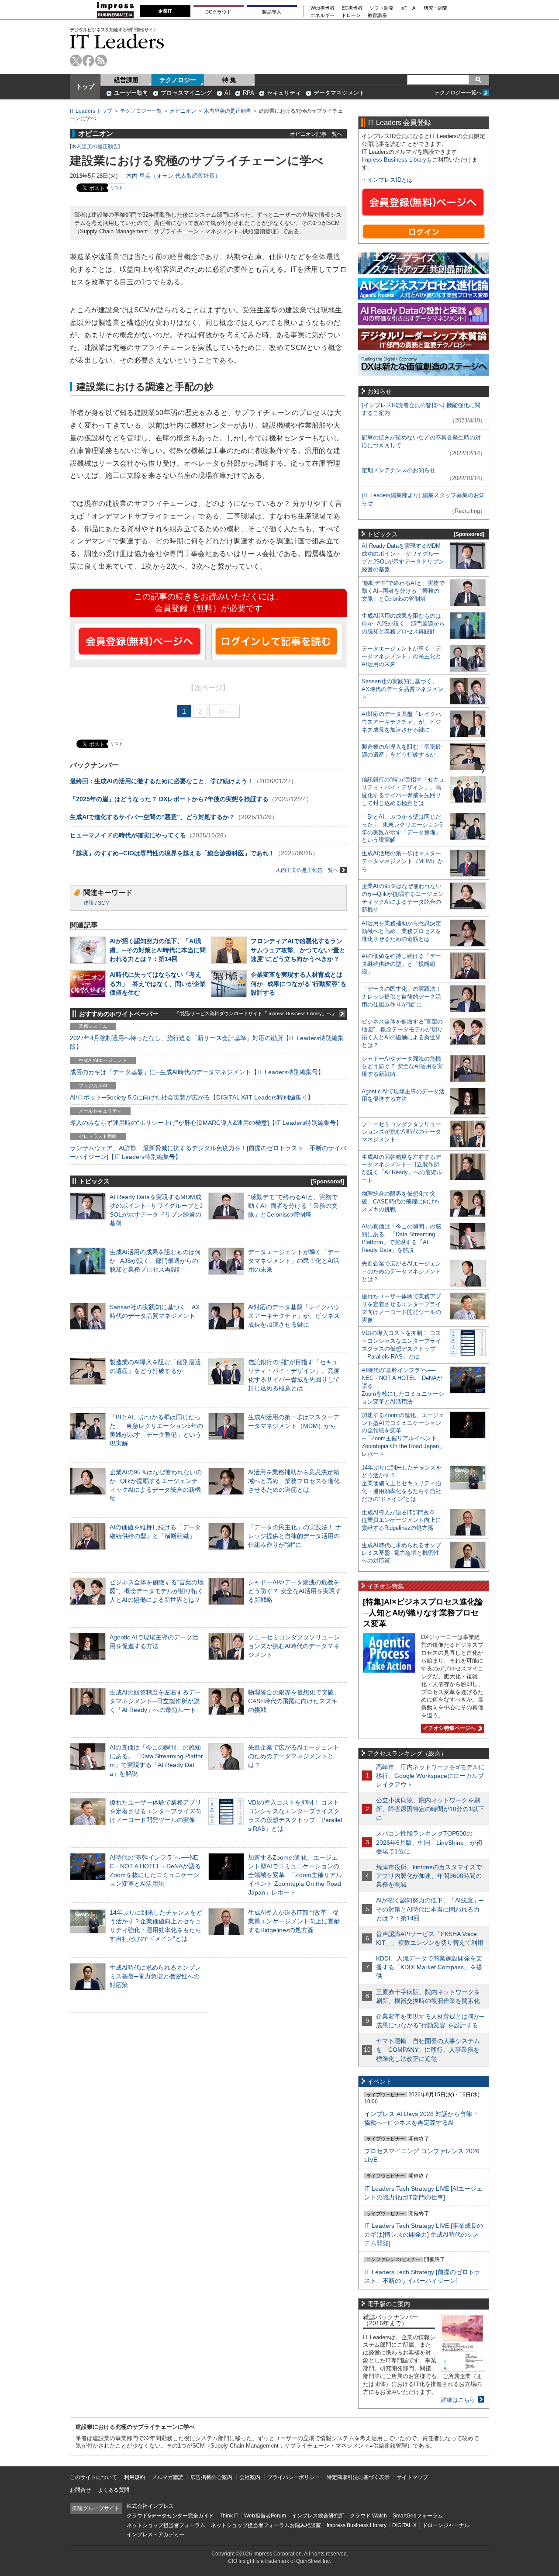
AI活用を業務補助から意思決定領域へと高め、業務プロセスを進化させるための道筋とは (294, 1481)
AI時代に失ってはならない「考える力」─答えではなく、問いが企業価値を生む (158, 983)
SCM (104, 903)
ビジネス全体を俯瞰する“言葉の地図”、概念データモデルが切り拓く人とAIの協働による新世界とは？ (157, 1591)
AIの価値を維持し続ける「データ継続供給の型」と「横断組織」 (401, 964)
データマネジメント (339, 93)
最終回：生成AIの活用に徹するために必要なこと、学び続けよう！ (162, 781)
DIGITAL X (404, 2525)
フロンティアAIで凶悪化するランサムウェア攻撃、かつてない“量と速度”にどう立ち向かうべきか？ (298, 950)
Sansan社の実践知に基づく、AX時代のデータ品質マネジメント (402, 689)
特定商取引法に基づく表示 (358, 2477)
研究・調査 (436, 8)
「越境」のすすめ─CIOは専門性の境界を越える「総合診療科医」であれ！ (172, 853)
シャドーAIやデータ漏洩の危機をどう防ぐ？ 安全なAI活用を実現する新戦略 (295, 1591)
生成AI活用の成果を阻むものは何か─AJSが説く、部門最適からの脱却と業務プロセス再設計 (155, 1261)
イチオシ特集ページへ (448, 1728)
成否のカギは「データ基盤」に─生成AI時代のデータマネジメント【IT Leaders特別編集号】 (197, 1072)
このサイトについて (93, 2477)
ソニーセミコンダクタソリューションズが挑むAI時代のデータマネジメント (294, 1646)
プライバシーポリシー (293, 2477)
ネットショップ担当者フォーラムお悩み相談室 (266, 2525)
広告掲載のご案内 (211, 2477)
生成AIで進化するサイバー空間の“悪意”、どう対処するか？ (152, 817)
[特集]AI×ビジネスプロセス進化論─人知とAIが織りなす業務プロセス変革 (423, 1613)
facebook (88, 61)
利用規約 (135, 2477)
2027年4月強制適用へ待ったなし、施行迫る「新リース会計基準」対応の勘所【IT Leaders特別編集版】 (207, 1042)
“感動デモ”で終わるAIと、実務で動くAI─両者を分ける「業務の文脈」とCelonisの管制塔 (293, 1206)
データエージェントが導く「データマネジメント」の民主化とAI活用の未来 (294, 1261)
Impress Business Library (394, 160)
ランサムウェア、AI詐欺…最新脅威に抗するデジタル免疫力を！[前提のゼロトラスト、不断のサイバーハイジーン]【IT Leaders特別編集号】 (208, 1152)
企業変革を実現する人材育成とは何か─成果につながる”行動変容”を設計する (299, 983)
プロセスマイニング (186, 93)
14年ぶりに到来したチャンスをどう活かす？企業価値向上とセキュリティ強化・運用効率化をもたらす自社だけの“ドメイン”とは (402, 1483)
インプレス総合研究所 (318, 2516)
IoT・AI (409, 8)
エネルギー (323, 16)
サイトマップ (412, 2477)
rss (101, 61)
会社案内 (250, 2477)
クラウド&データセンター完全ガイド (170, 2516)
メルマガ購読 (168, 2477)
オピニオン (183, 111)
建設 (89, 903)
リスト (117, 188)
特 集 (229, 80)
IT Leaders (117, 41)
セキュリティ (284, 93)
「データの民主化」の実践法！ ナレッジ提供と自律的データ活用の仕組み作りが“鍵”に (295, 1536)
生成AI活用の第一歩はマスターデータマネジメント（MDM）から (402, 861)
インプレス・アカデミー (155, 2535)
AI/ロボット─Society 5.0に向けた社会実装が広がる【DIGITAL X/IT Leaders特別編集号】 (192, 1097)
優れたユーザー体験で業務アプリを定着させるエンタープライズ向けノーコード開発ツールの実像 (155, 1811)
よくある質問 (114, 2490)
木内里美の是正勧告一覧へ (307, 870)
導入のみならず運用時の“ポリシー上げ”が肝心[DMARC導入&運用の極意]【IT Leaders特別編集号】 (206, 1123)
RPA (248, 93)
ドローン (351, 16)
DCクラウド (218, 12)
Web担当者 (323, 8)
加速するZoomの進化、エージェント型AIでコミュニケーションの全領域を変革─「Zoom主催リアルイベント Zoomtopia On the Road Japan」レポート (295, 1875)
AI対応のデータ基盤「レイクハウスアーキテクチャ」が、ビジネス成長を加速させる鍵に (294, 1316)
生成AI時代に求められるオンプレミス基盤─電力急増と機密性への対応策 (155, 1976)
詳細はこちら (458, 2400)
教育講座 (377, 16)
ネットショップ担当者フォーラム (166, 2525)
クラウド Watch (368, 2516)
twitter (76, 61)
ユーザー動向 (131, 93)
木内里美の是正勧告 (228, 111)
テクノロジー (178, 80)
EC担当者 (352, 8)
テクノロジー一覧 (141, 111)
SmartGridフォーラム (418, 2516)
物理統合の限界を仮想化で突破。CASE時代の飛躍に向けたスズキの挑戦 (294, 1701)
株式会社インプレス (150, 2506)
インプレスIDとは (390, 180)
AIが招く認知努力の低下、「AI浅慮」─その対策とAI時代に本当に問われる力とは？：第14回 (158, 950)
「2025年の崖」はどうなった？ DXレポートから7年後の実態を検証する (169, 799)
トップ (85, 86)
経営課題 (126, 80)
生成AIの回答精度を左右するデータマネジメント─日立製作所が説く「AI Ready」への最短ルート (155, 1701)
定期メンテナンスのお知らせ (399, 470)
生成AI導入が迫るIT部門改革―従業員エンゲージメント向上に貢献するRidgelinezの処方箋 (294, 1921)
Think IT (229, 2516)
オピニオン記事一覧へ (316, 134)
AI (227, 93)
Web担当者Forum (265, 2516)
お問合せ (80, 2490)
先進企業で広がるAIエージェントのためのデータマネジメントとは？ (294, 1756)
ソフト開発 (381, 8)
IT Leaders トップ (91, 111)
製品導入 (272, 12)
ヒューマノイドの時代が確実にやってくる (128, 835)
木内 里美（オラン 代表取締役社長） (173, 176)
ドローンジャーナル (446, 2525)
